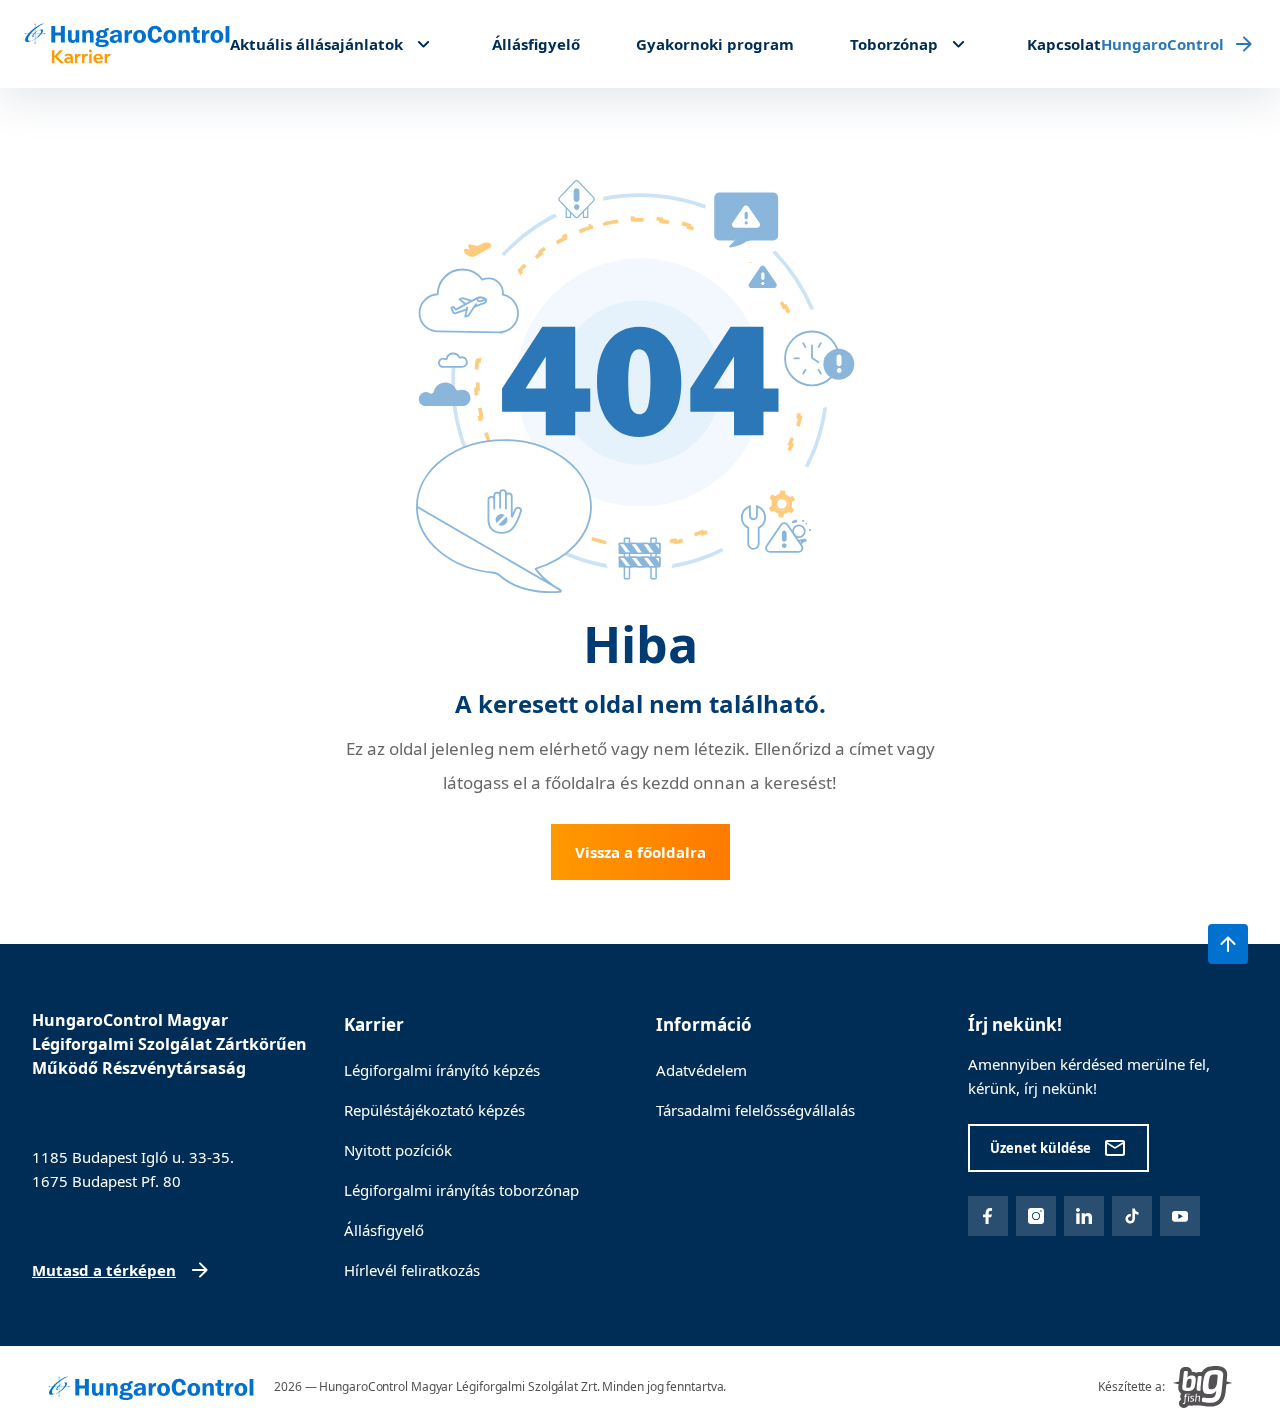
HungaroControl (1162, 44)
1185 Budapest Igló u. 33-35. (133, 1157)
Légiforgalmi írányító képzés (442, 1070)
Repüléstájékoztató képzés (434, 1110)
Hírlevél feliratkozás (412, 1270)
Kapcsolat (1064, 44)
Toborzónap (894, 44)
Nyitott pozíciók (398, 1150)
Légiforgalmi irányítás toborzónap (461, 1190)
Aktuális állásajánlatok (316, 44)
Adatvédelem (701, 1070)
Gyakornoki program (715, 44)
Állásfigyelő (536, 44)
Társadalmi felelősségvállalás (755, 1110)
